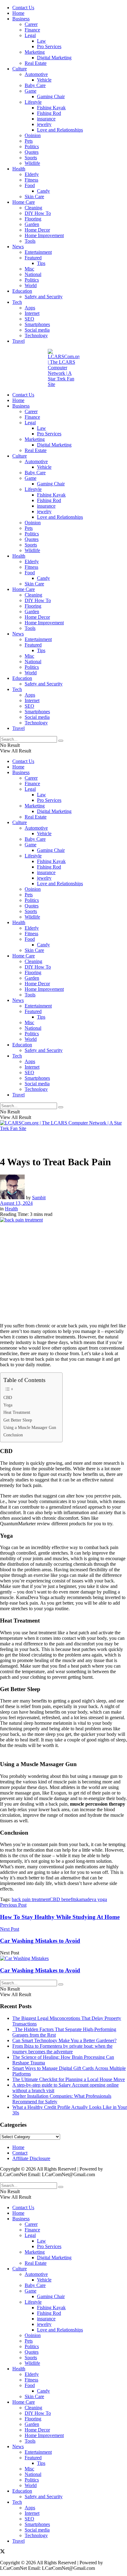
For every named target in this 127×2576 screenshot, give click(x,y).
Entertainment (38, 252)
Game (31, 91)
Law (41, 41)
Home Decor (37, 230)
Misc (29, 269)
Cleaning (33, 208)
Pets (29, 141)
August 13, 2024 (16, 1203)
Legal (30, 35)
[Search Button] (61, 741)
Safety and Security (44, 297)
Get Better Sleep (18, 1420)
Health (19, 169)
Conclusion (13, 1435)
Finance (32, 30)
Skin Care (34, 197)
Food (30, 185)
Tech (17, 302)
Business (21, 19)
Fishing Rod (49, 113)
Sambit (39, 1198)
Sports (31, 158)
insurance (46, 119)
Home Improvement (44, 235)
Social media (37, 330)
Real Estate (36, 63)
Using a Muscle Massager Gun (30, 1427)
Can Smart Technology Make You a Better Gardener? (64, 2040)
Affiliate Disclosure (31, 2158)
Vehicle (44, 80)
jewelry (44, 124)
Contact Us (23, 8)
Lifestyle (33, 102)
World (31, 285)
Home (18, 13)
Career (31, 24)
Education (22, 291)
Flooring (33, 219)
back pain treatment (31, 1899)
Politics (32, 147)
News (18, 247)
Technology (36, 335)
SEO (29, 319)
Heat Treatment (17, 1412)
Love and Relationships (60, 130)
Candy (43, 191)
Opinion (33, 135)
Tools (30, 241)
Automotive (36, 74)
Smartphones (37, 324)
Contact (20, 2153)
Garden (32, 224)
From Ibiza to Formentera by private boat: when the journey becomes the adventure (62, 2049)
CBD (8, 1397)
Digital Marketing (54, 58)
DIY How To (38, 213)
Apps (30, 308)
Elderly (32, 174)
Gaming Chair (51, 96)
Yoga (8, 1405)
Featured (33, 258)
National (33, 274)
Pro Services (49, 46)
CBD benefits (63, 1899)
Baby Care (35, 85)
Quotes (32, 152)
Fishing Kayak (51, 108)
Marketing (35, 52)
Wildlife (32, 163)
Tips (41, 263)
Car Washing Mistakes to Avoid (40, 1970)
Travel (18, 341)
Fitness (31, 180)
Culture (20, 69)
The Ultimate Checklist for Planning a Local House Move (69, 2079)
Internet (32, 313)
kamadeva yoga (92, 1899)
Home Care (24, 202)
